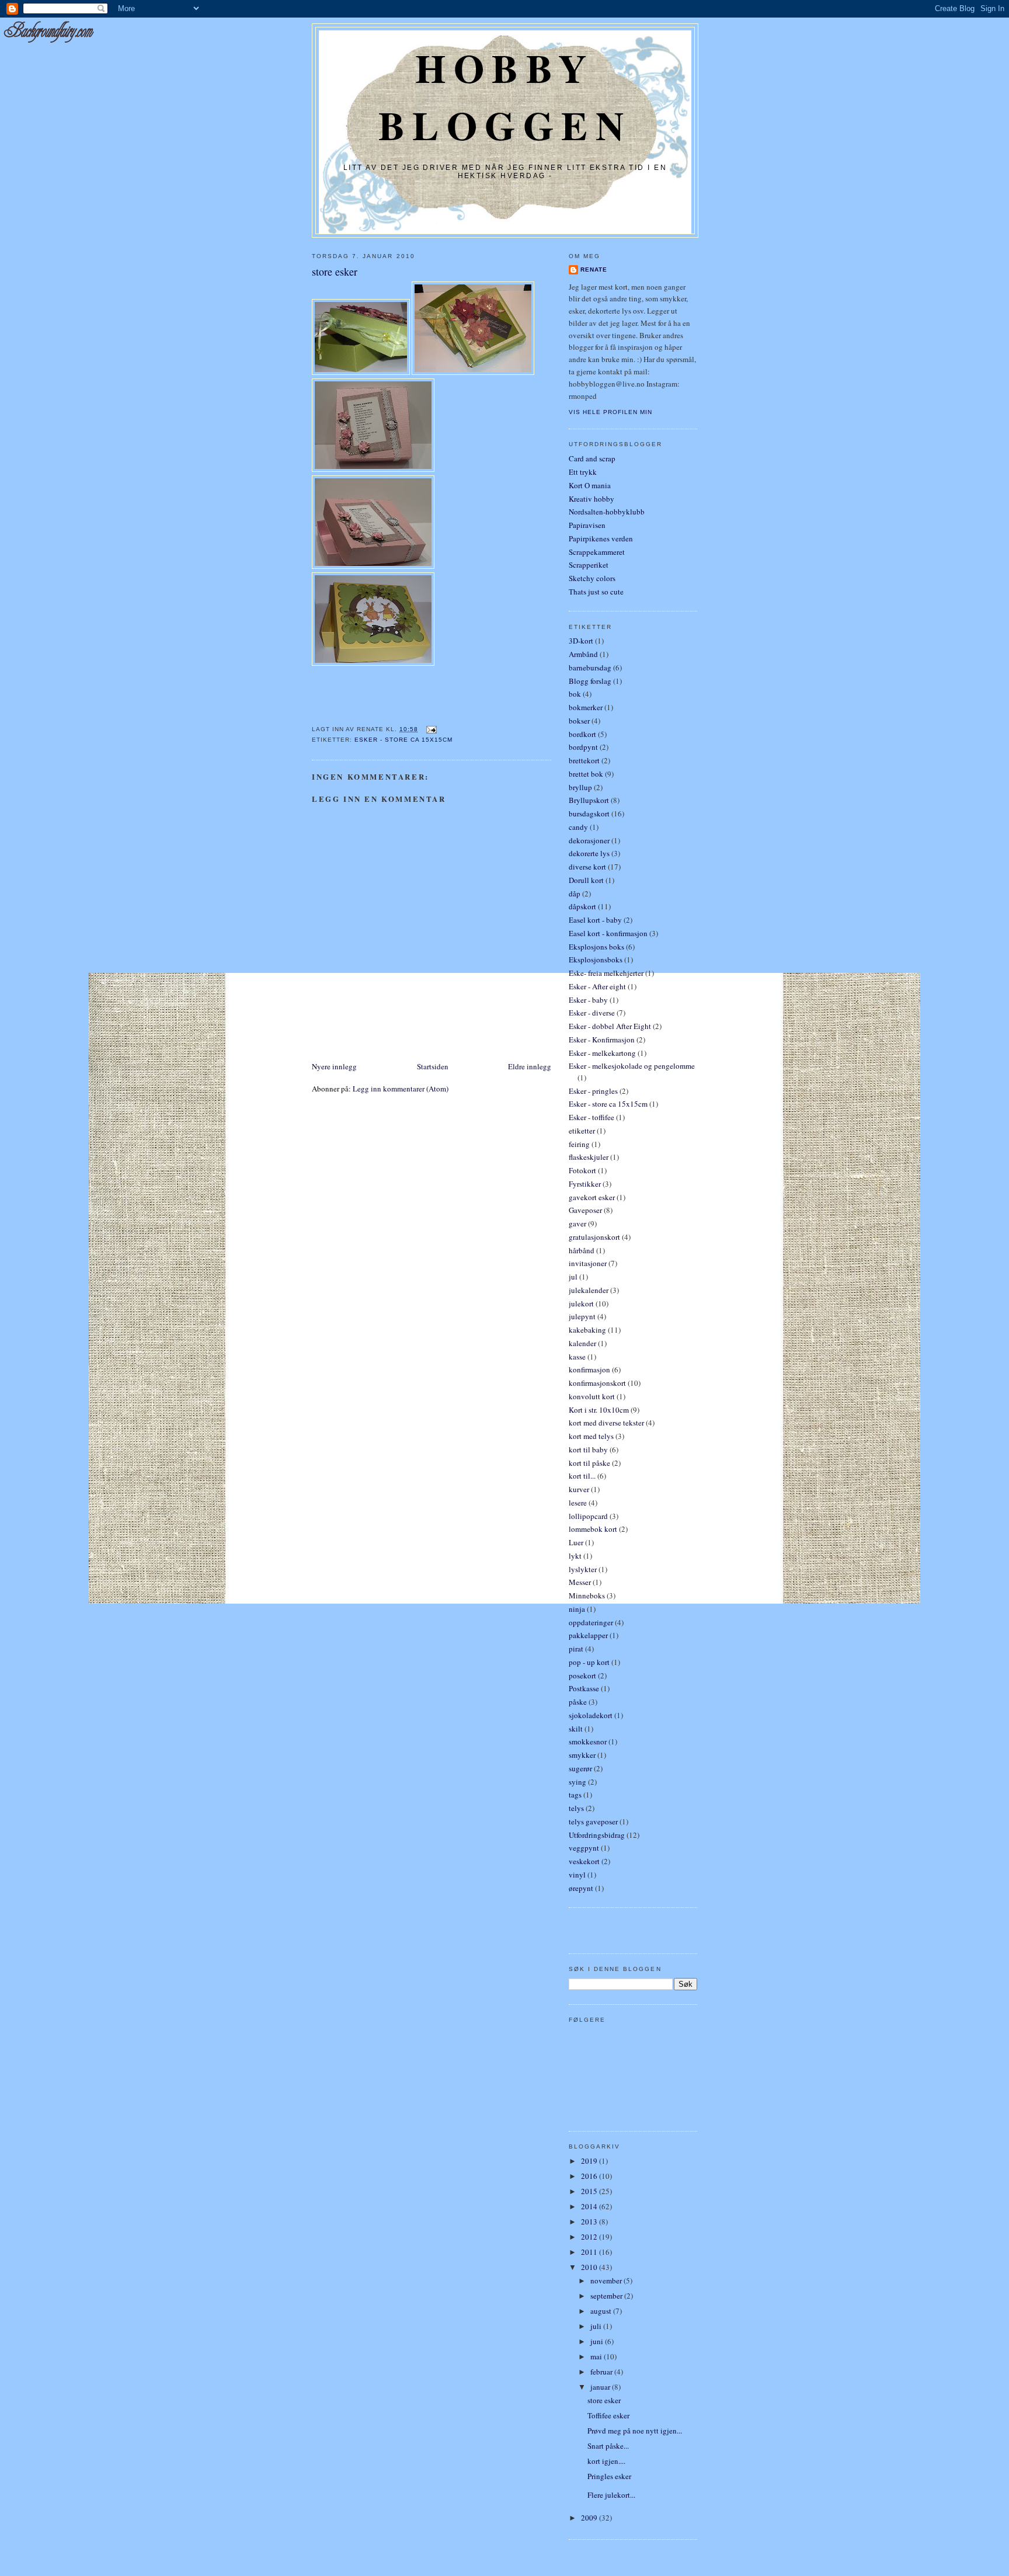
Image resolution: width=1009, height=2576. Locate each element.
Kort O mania (590, 485)
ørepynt (581, 1888)
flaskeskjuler (589, 1157)
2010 (590, 2267)
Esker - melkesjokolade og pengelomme (632, 1066)
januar (601, 2387)
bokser (579, 721)
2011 (590, 2252)
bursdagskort (589, 814)
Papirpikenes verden (601, 538)
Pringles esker (609, 2476)
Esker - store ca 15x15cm (403, 740)
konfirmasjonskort (597, 1383)
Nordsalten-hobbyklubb (607, 512)
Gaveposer (585, 1210)
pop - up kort (589, 1662)
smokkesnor (588, 1741)
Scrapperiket (589, 565)
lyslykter (583, 1569)
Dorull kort (586, 880)
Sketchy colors (592, 578)
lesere (578, 1503)
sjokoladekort (591, 1715)
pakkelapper (588, 1635)
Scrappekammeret (597, 552)
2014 (590, 2206)
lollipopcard (588, 1516)
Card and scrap (592, 458)
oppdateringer (591, 1622)
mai (597, 2356)
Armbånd (583, 654)
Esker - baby (588, 1000)
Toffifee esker (608, 2415)
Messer (580, 1582)
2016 (590, 2176)
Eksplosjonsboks (596, 960)
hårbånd (582, 1250)
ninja (577, 1609)
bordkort (582, 734)
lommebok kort (593, 1529)
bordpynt (583, 747)
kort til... (582, 1476)
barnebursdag (590, 668)
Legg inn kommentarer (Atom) (401, 1089)
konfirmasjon (589, 1369)
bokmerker (586, 707)
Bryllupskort (589, 800)
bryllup (580, 787)
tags (575, 1795)
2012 (590, 2237)
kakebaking (587, 1330)
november (607, 2280)
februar (602, 2372)
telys (576, 1808)
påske (578, 1702)
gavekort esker (592, 1197)
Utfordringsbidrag (597, 1835)
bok (575, 694)
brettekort (584, 760)
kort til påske (589, 1463)
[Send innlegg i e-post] (429, 729)
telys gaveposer (593, 1821)
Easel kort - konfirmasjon (608, 933)
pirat (576, 1649)
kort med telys (591, 1436)
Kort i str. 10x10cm (599, 1410)
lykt (575, 1556)
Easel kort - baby (595, 920)
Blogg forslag (590, 681)
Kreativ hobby (592, 499)
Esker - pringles (593, 1091)
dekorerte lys (589, 853)
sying (577, 1782)
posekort (582, 1675)
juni (598, 2341)
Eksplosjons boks (596, 947)
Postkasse (584, 1688)
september (607, 2296)
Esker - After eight (597, 986)
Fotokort (582, 1170)
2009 (590, 2518)
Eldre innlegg (530, 1066)
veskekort (584, 1861)
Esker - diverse (592, 1013)
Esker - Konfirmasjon (602, 1040)
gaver (577, 1223)
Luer (576, 1542)
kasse (577, 1357)
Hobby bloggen (505, 96)
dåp (575, 894)
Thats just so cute (596, 592)
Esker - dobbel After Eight (610, 1026)
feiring (579, 1144)
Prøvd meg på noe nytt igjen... (635, 2431)
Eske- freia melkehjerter (606, 973)
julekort (581, 1303)
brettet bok (586, 774)
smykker (582, 1755)
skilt (576, 1729)
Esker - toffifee (592, 1117)
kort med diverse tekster (606, 1423)
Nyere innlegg (334, 1066)
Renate (594, 270)
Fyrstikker (585, 1184)
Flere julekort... (611, 2495)
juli (597, 2326)
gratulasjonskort (594, 1237)
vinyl (577, 1875)
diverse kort (587, 867)
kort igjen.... (606, 2461)
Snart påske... (608, 2446)
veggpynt (584, 1848)
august (602, 2311)
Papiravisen (587, 525)
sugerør (580, 1768)
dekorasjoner (589, 840)
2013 (590, 2222)
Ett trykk (583, 472)
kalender (582, 1343)
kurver (579, 1489)
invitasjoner (588, 1263)
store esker (335, 272)
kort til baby (588, 1449)
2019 (590, 2161)
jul (573, 1277)
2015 (590, 2191)
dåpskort (582, 906)
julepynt (582, 1316)
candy (578, 827)
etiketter (582, 1131)
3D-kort (581, 641)
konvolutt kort (592, 1396)
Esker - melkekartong (602, 1053)
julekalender (589, 1290)
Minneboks (587, 1595)
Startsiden (433, 1066)
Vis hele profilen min (610, 412)
